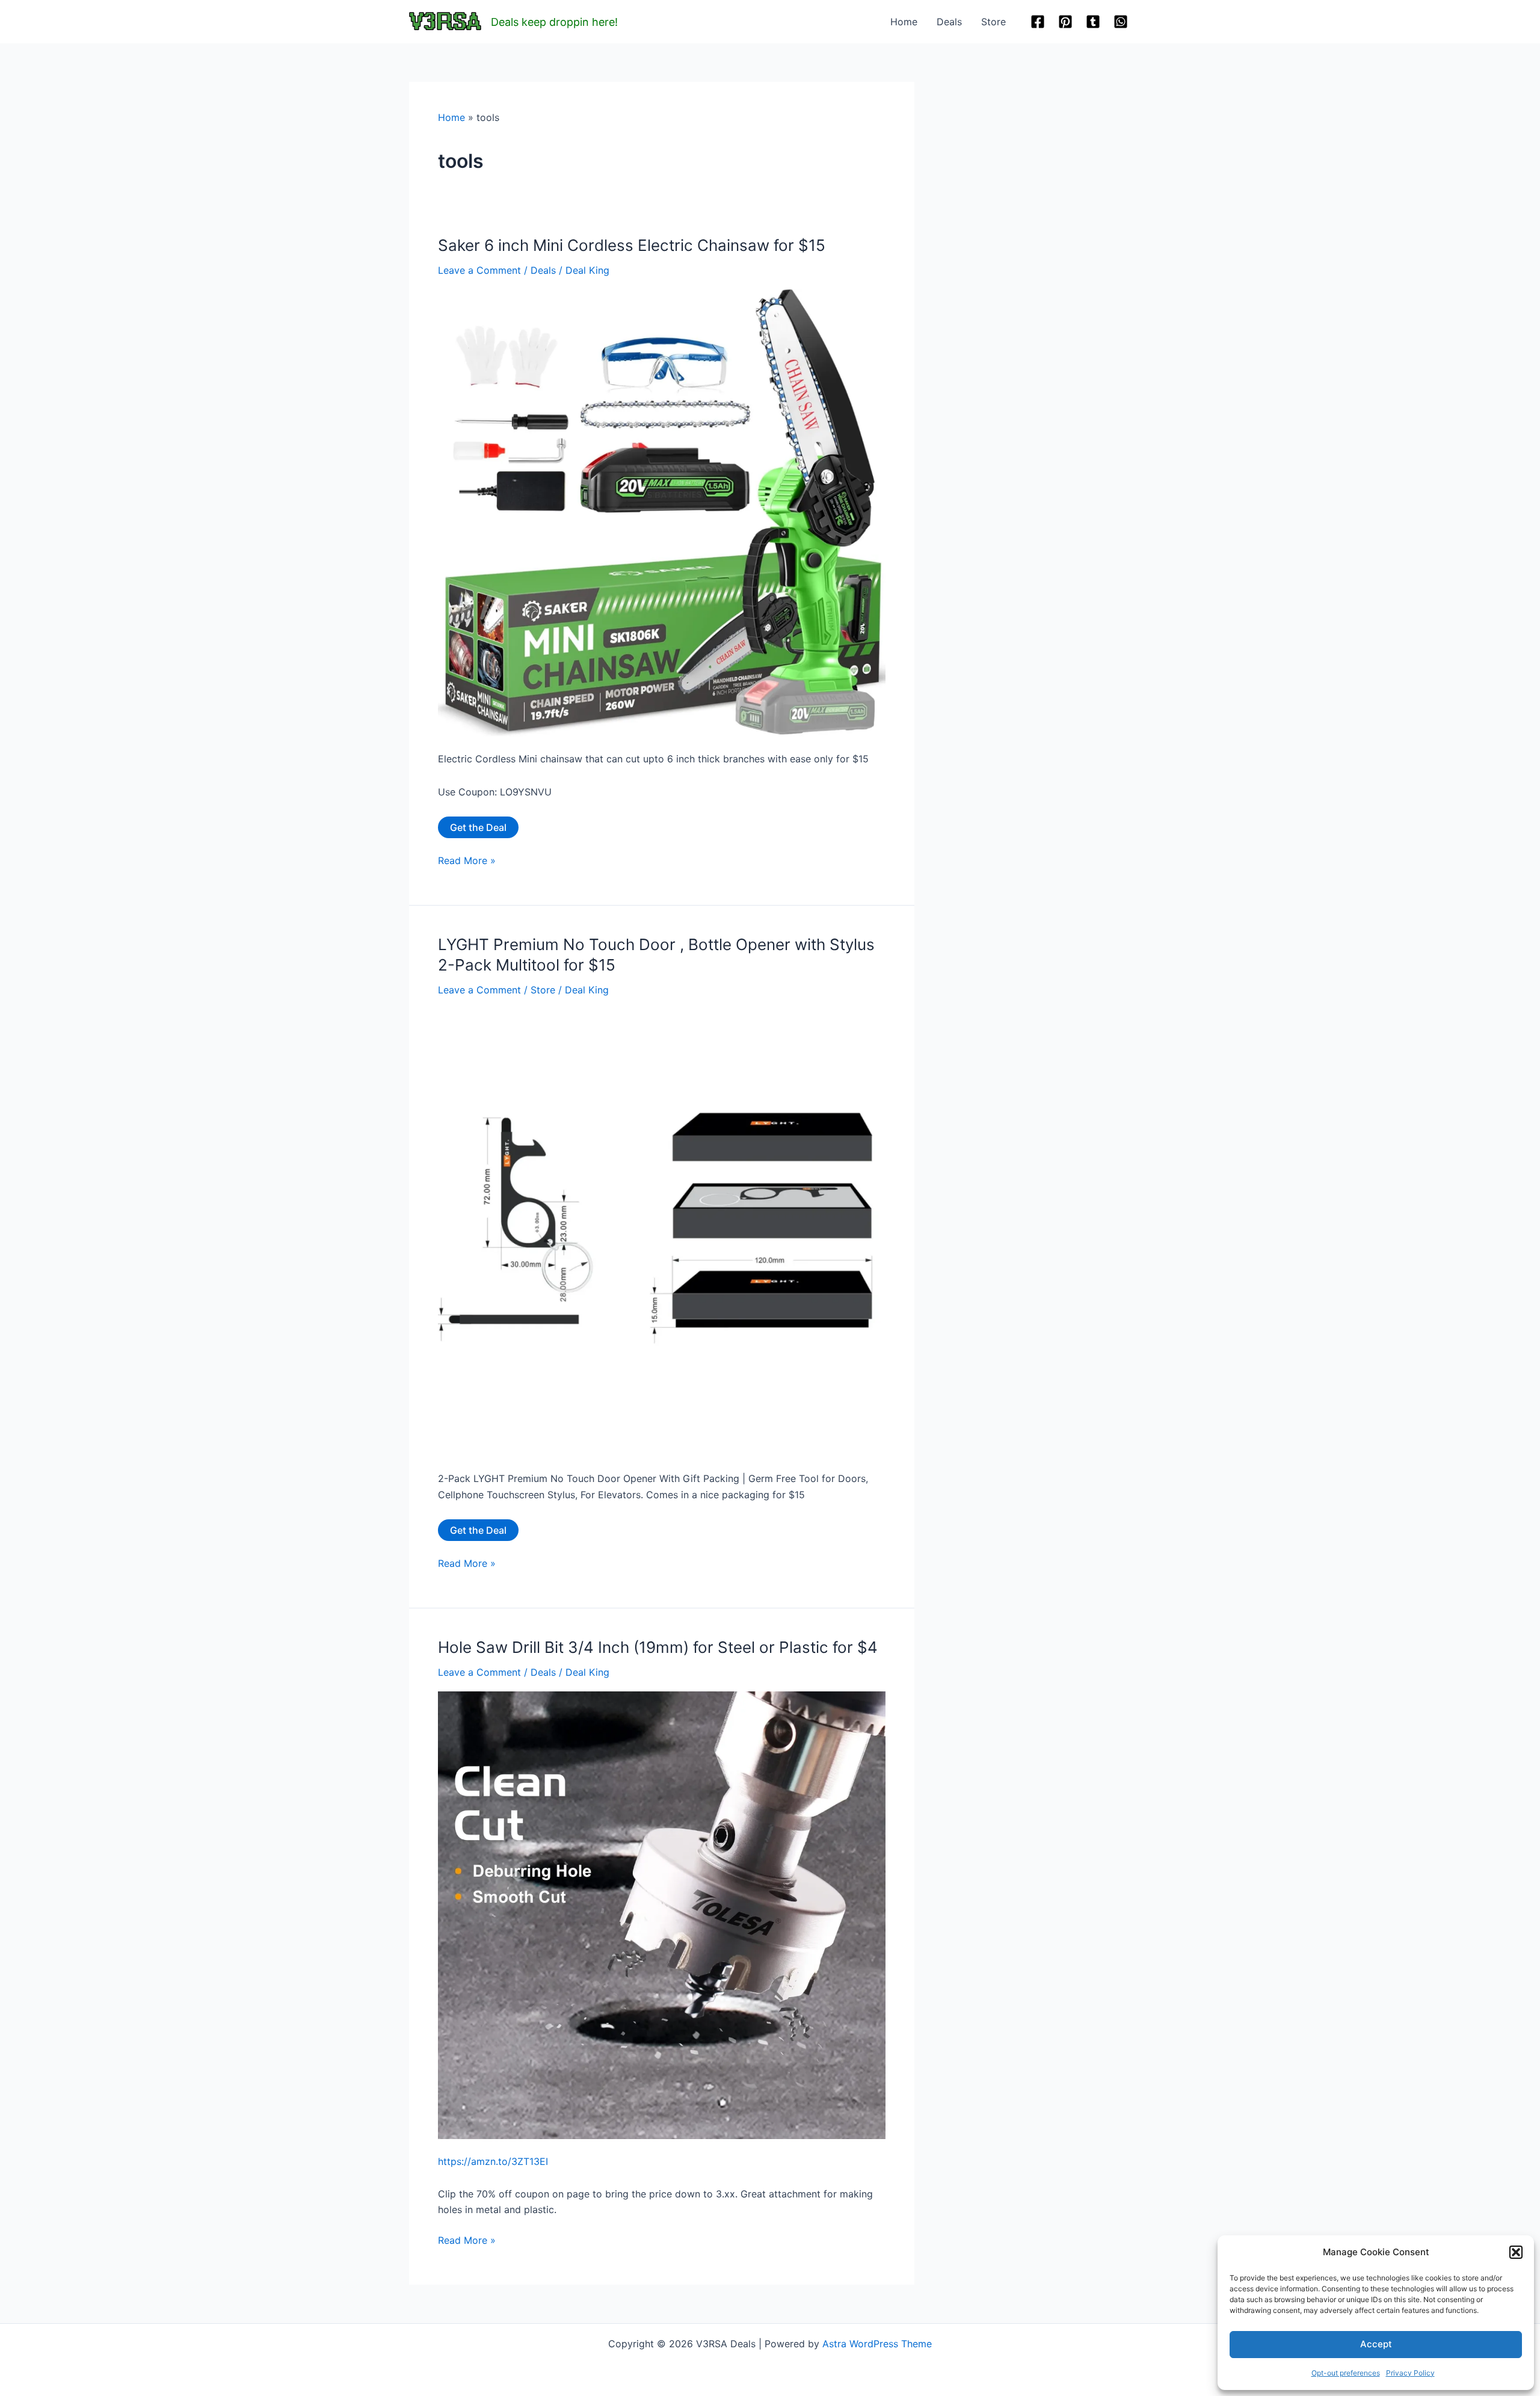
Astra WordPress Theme (877, 2344)
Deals (949, 22)
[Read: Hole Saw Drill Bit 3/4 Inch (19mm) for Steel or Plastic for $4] (662, 1914)
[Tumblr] (1093, 22)
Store (993, 22)
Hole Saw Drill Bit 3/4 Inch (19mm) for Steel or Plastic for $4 (658, 1647)
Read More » (467, 861)
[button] (1516, 2252)
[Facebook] (1038, 22)
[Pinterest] (1065, 22)
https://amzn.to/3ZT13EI (493, 2161)
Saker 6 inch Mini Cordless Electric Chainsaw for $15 (632, 245)
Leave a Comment (479, 270)
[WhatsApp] (1121, 22)
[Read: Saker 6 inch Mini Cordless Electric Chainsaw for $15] (662, 512)
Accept (1376, 2344)
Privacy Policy (1410, 2373)
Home (904, 22)
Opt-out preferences (1346, 2373)
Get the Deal (478, 827)
